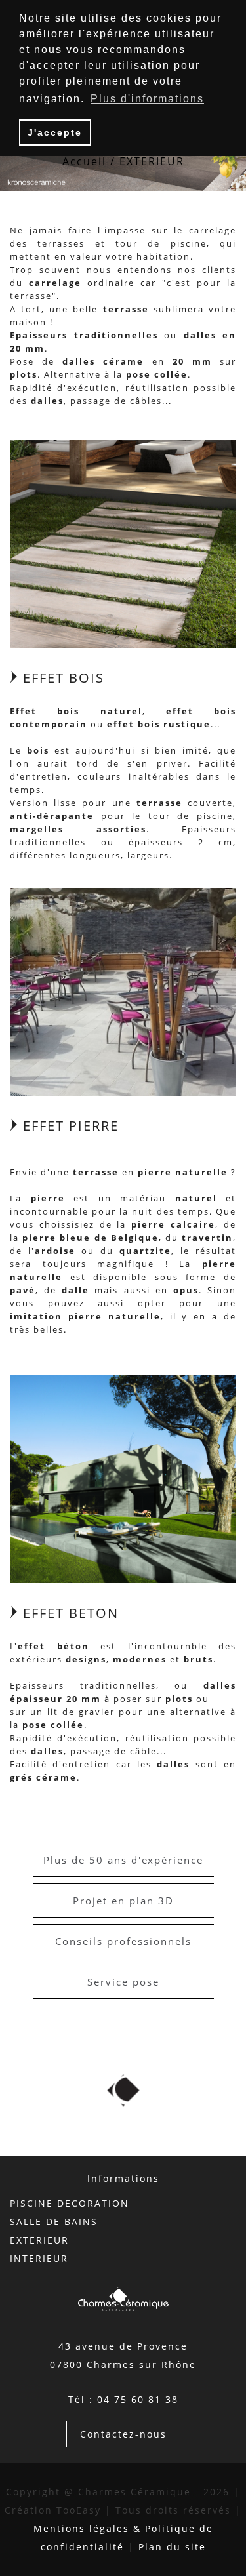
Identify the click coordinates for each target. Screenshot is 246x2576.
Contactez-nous (123, 2434)
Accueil (84, 161)
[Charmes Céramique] (123, 543)
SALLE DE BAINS (54, 2222)
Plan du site (172, 2547)
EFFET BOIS (61, 678)
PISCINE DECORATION (70, 2203)
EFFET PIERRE (69, 1126)
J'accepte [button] (55, 132)
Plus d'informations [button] (147, 99)
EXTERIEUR (39, 2240)
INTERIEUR (39, 2258)
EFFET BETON (69, 1613)
